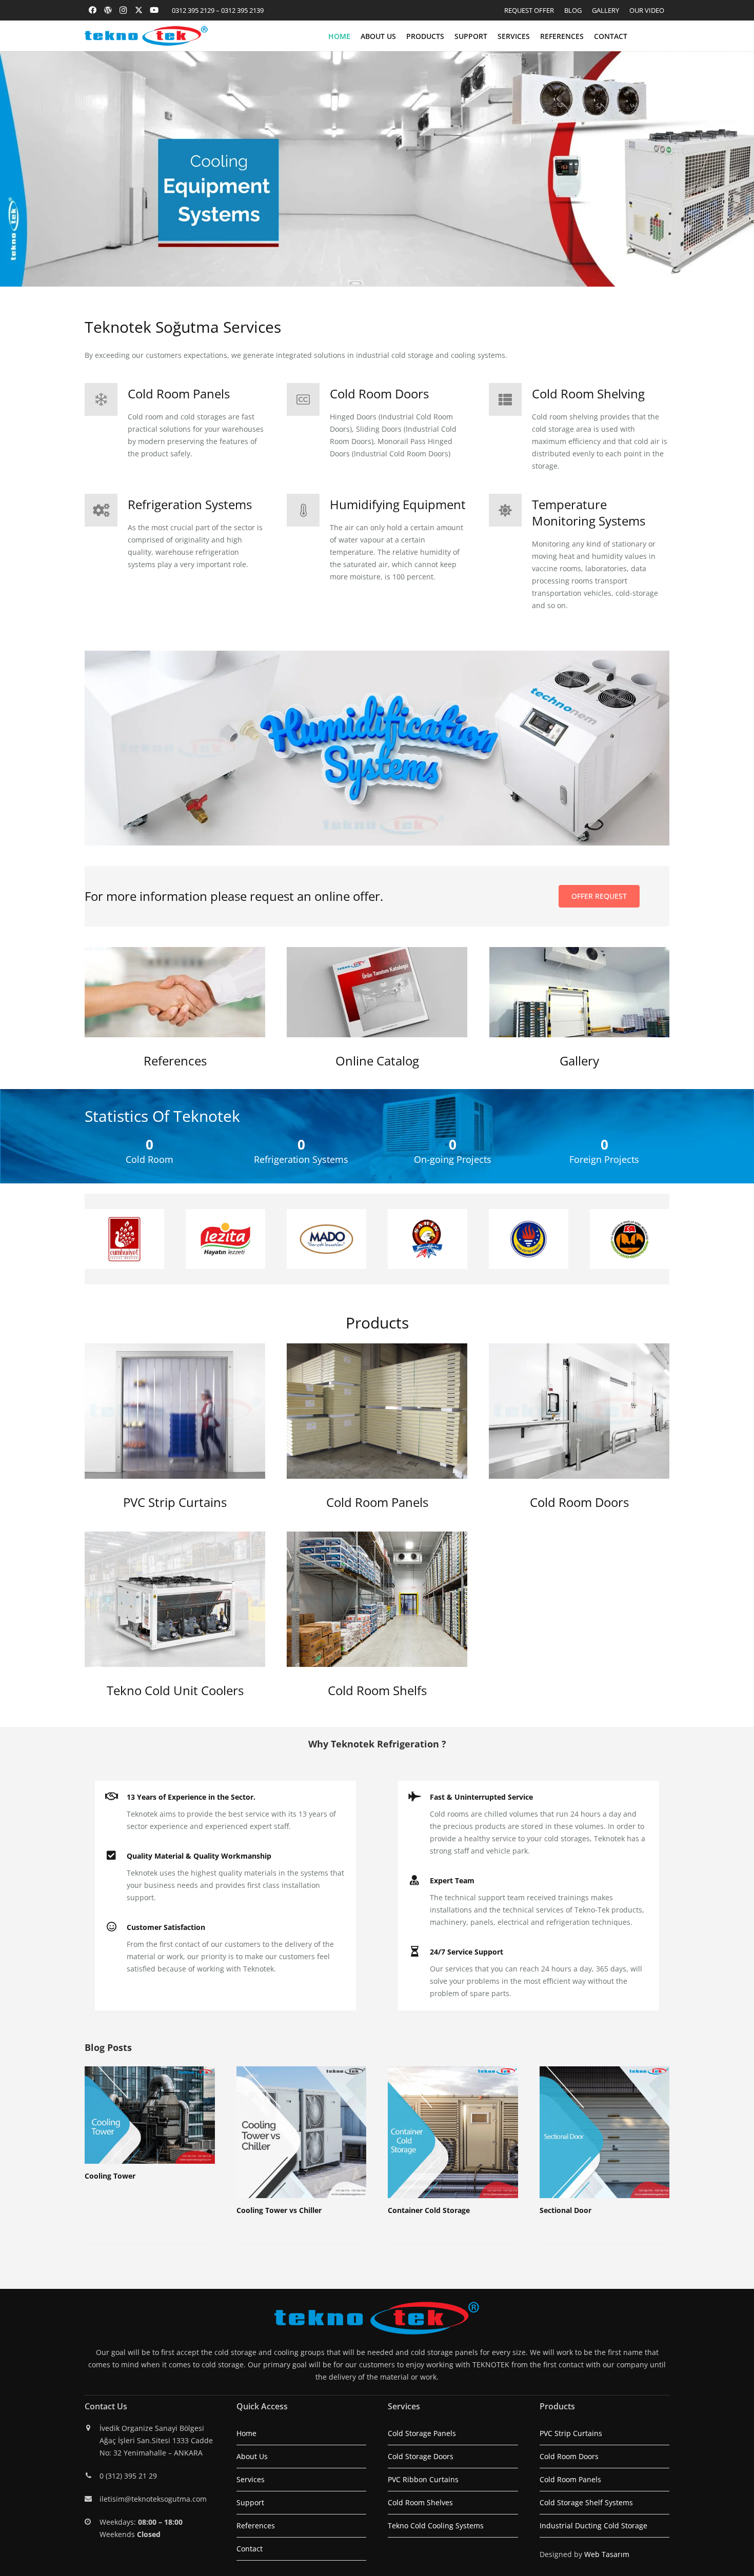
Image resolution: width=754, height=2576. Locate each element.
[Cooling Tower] (150, 2115)
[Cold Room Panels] (106, 399)
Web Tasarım (607, 2554)
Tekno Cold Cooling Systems (436, 2525)
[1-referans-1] (175, 992)
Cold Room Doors (379, 394)
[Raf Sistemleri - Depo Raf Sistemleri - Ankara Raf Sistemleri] (377, 1599)
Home (246, 2433)
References (175, 1061)
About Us (252, 2456)
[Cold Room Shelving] (510, 399)
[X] (138, 10)
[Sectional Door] (605, 2132)
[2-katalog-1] (377, 992)
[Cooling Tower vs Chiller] (302, 2132)
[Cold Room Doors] (308, 399)
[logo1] (146, 36)
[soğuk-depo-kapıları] (579, 1411)
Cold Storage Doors (421, 2456)
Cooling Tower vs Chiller (279, 2210)
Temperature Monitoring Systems (589, 512)
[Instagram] (123, 10)
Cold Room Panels (179, 394)
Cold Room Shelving (588, 394)
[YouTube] (154, 10)
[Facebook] (92, 10)
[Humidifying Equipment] (308, 510)
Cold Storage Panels (422, 2433)
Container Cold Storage (429, 2210)
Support (250, 2502)
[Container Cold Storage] (453, 2132)
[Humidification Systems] (377, 748)
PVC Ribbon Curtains (423, 2479)
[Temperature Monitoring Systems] (510, 510)
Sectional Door (565, 2210)
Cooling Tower (110, 2176)
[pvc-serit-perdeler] (175, 1411)
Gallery (579, 1061)
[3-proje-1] (579, 992)
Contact (250, 2549)
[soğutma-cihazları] (175, 1599)
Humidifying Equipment (398, 504)
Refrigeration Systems (190, 504)
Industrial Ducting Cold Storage (593, 2525)
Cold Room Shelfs (377, 1690)
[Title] (108, 10)
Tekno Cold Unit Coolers (175, 1690)
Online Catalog (377, 1061)
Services (251, 2479)
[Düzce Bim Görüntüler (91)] (377, 1411)
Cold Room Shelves (420, 2502)
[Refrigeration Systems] (106, 510)
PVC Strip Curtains (175, 1502)
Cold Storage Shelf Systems (586, 2502)
